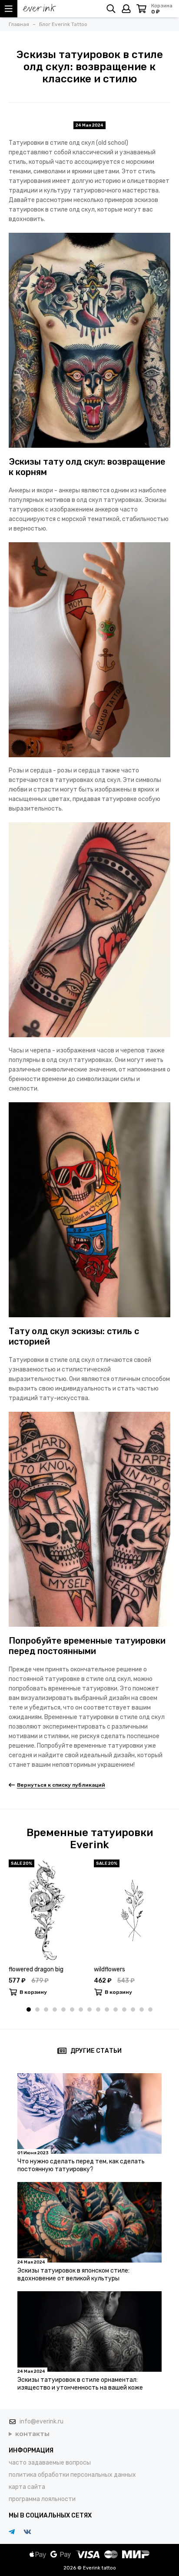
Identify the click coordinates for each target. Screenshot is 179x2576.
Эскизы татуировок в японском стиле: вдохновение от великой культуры (73, 2275)
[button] (29, 2009)
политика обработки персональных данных (72, 2475)
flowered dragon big (36, 1969)
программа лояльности (42, 2499)
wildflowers (109, 1969)
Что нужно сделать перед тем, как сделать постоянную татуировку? (81, 2165)
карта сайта (27, 2487)
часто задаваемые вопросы (50, 2463)
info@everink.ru (41, 2421)
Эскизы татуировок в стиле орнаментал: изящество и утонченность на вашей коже (80, 2384)
